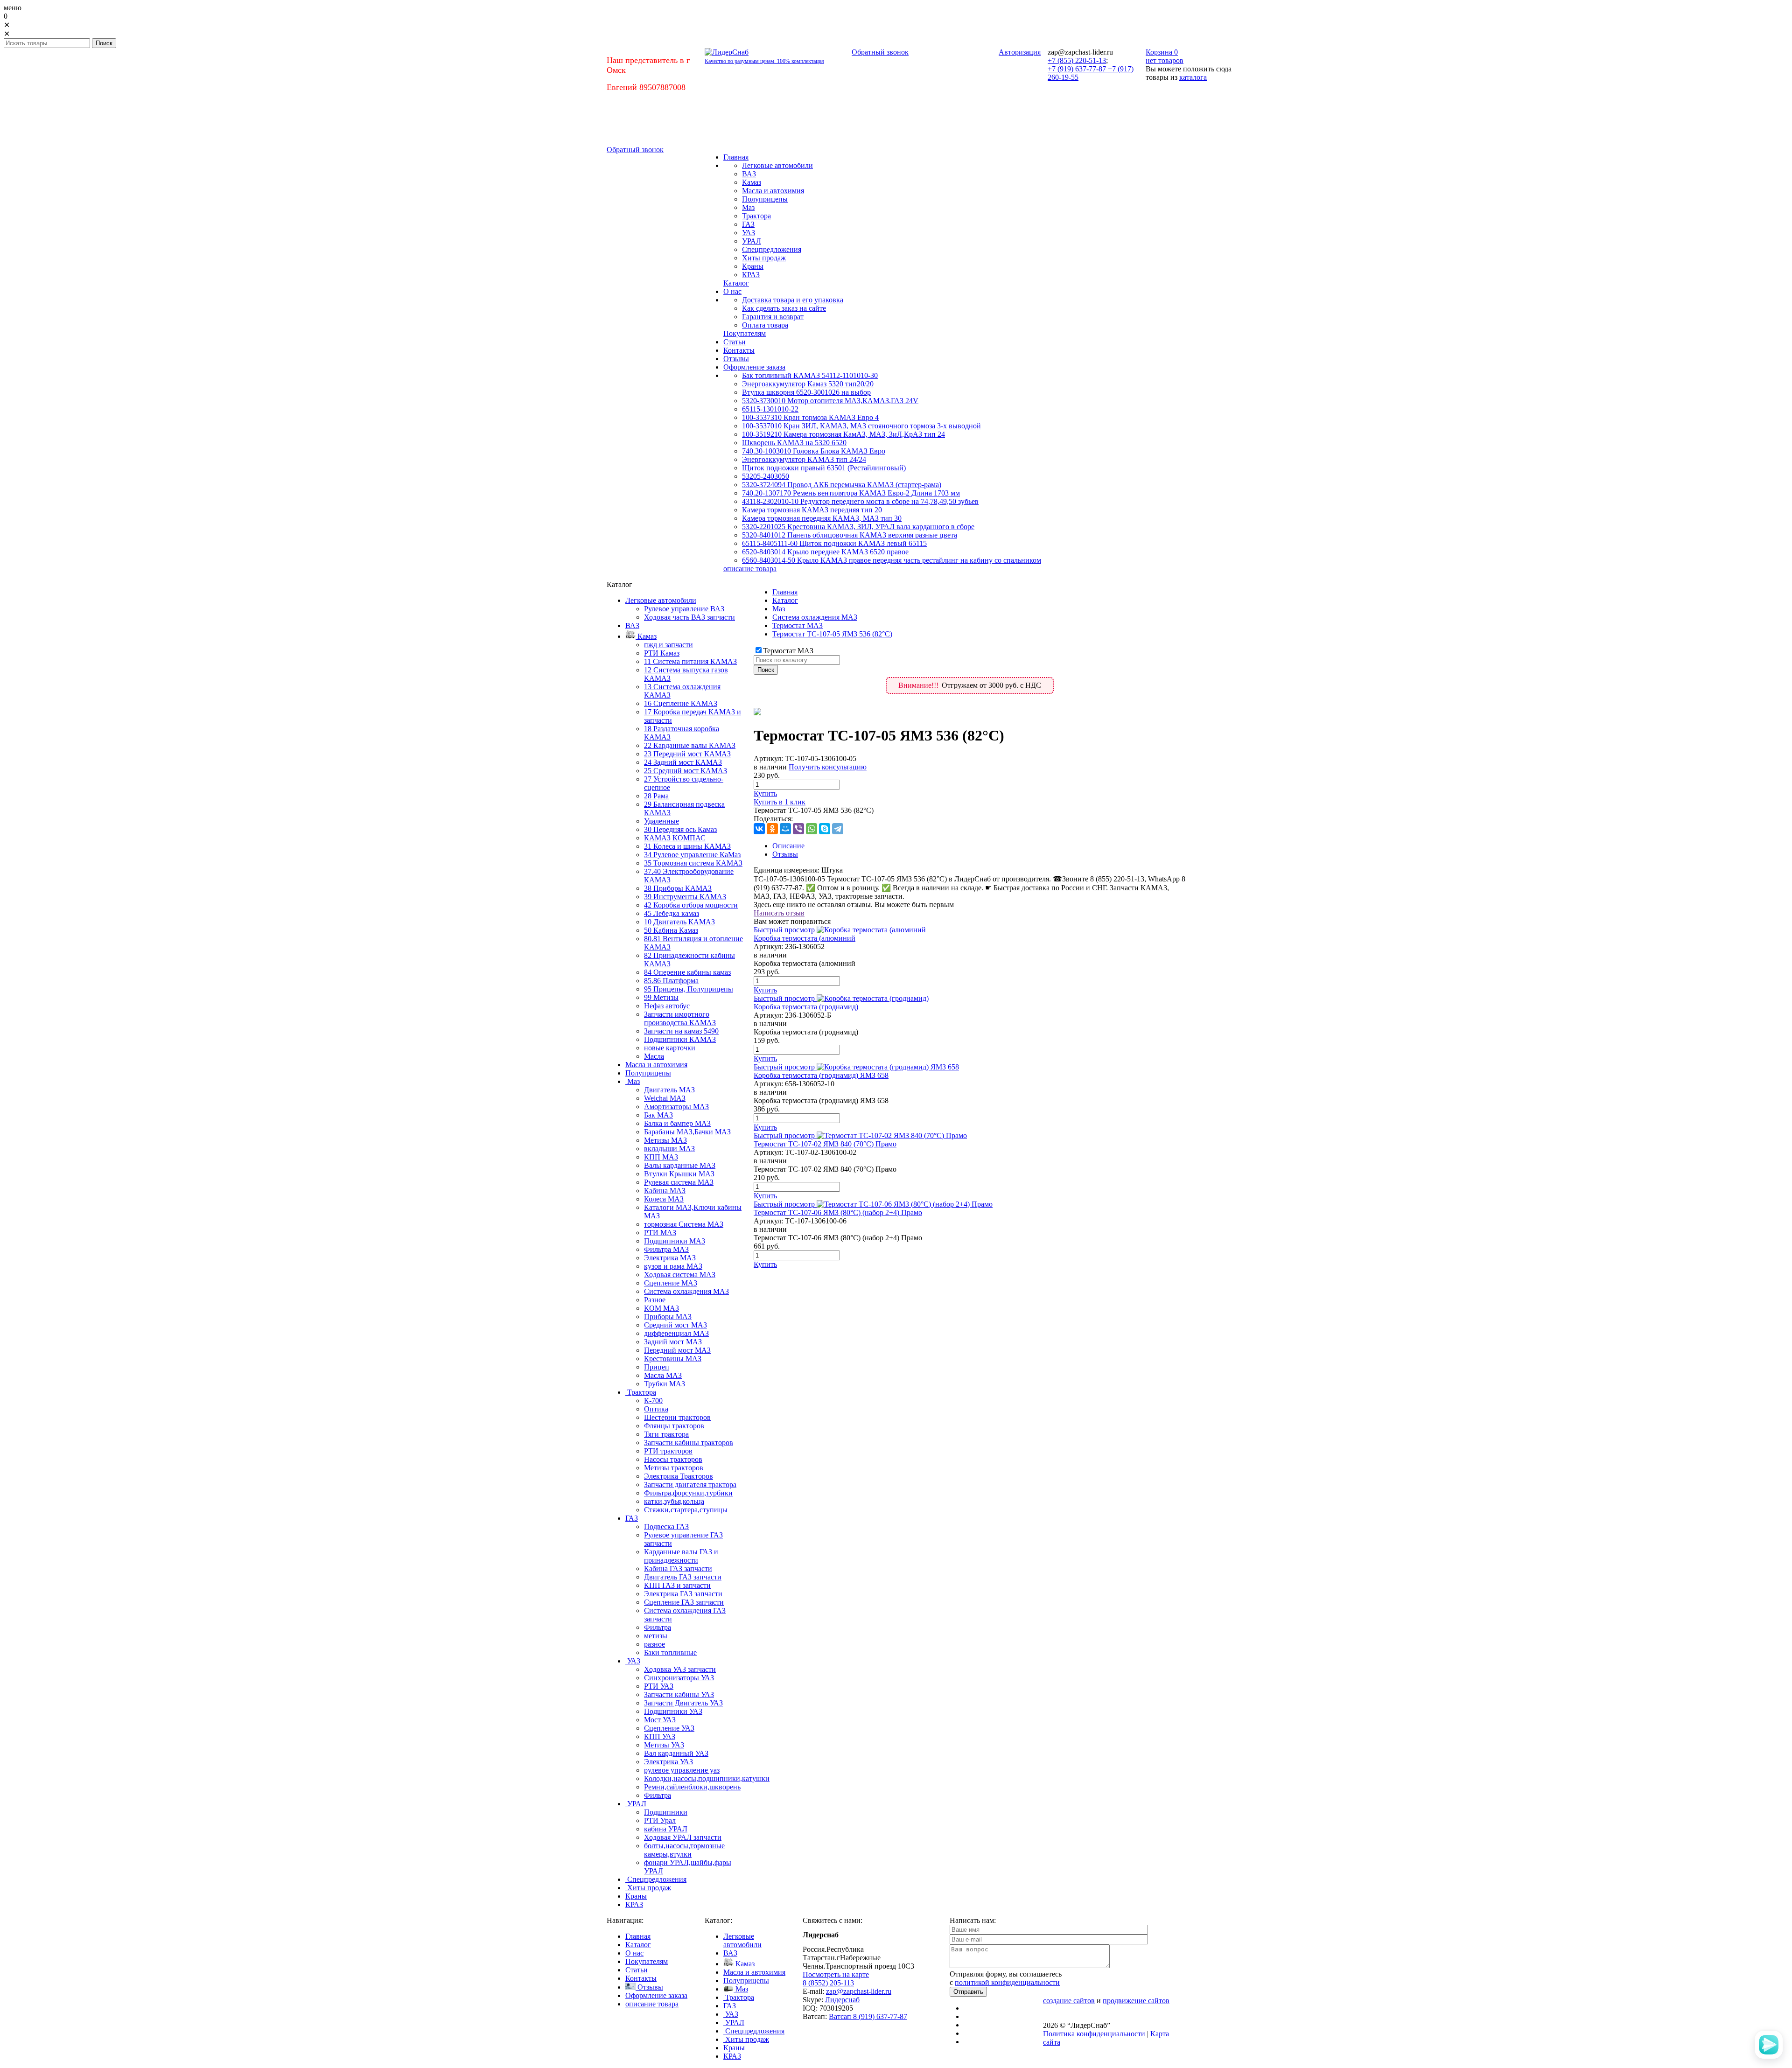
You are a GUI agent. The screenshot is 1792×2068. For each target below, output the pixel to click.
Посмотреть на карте (836, 1974)
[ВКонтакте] (759, 829)
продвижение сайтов (1136, 2001)
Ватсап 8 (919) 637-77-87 (868, 2016)
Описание (788, 846)
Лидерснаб (842, 2000)
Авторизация (1020, 52)
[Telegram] (838, 829)
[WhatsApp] (812, 829)
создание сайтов (1069, 2001)
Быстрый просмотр (784, 930)
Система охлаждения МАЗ (815, 617)
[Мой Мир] (785, 829)
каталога (1193, 77)
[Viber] (798, 829)
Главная (785, 592)
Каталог (785, 600)
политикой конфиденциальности (1007, 1982)
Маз (779, 609)
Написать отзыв (779, 913)
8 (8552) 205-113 (828, 1983)
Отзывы (785, 854)
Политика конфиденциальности (1094, 2034)
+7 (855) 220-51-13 (1077, 60)
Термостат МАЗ (798, 625)
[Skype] (825, 829)
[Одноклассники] (772, 829)
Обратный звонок (880, 52)
